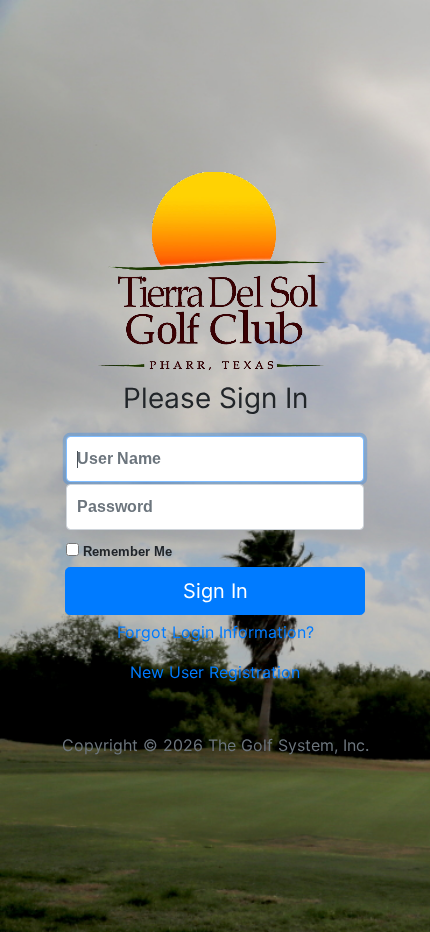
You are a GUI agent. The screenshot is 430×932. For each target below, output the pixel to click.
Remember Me (127, 551)
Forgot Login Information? (215, 632)
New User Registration (215, 672)
